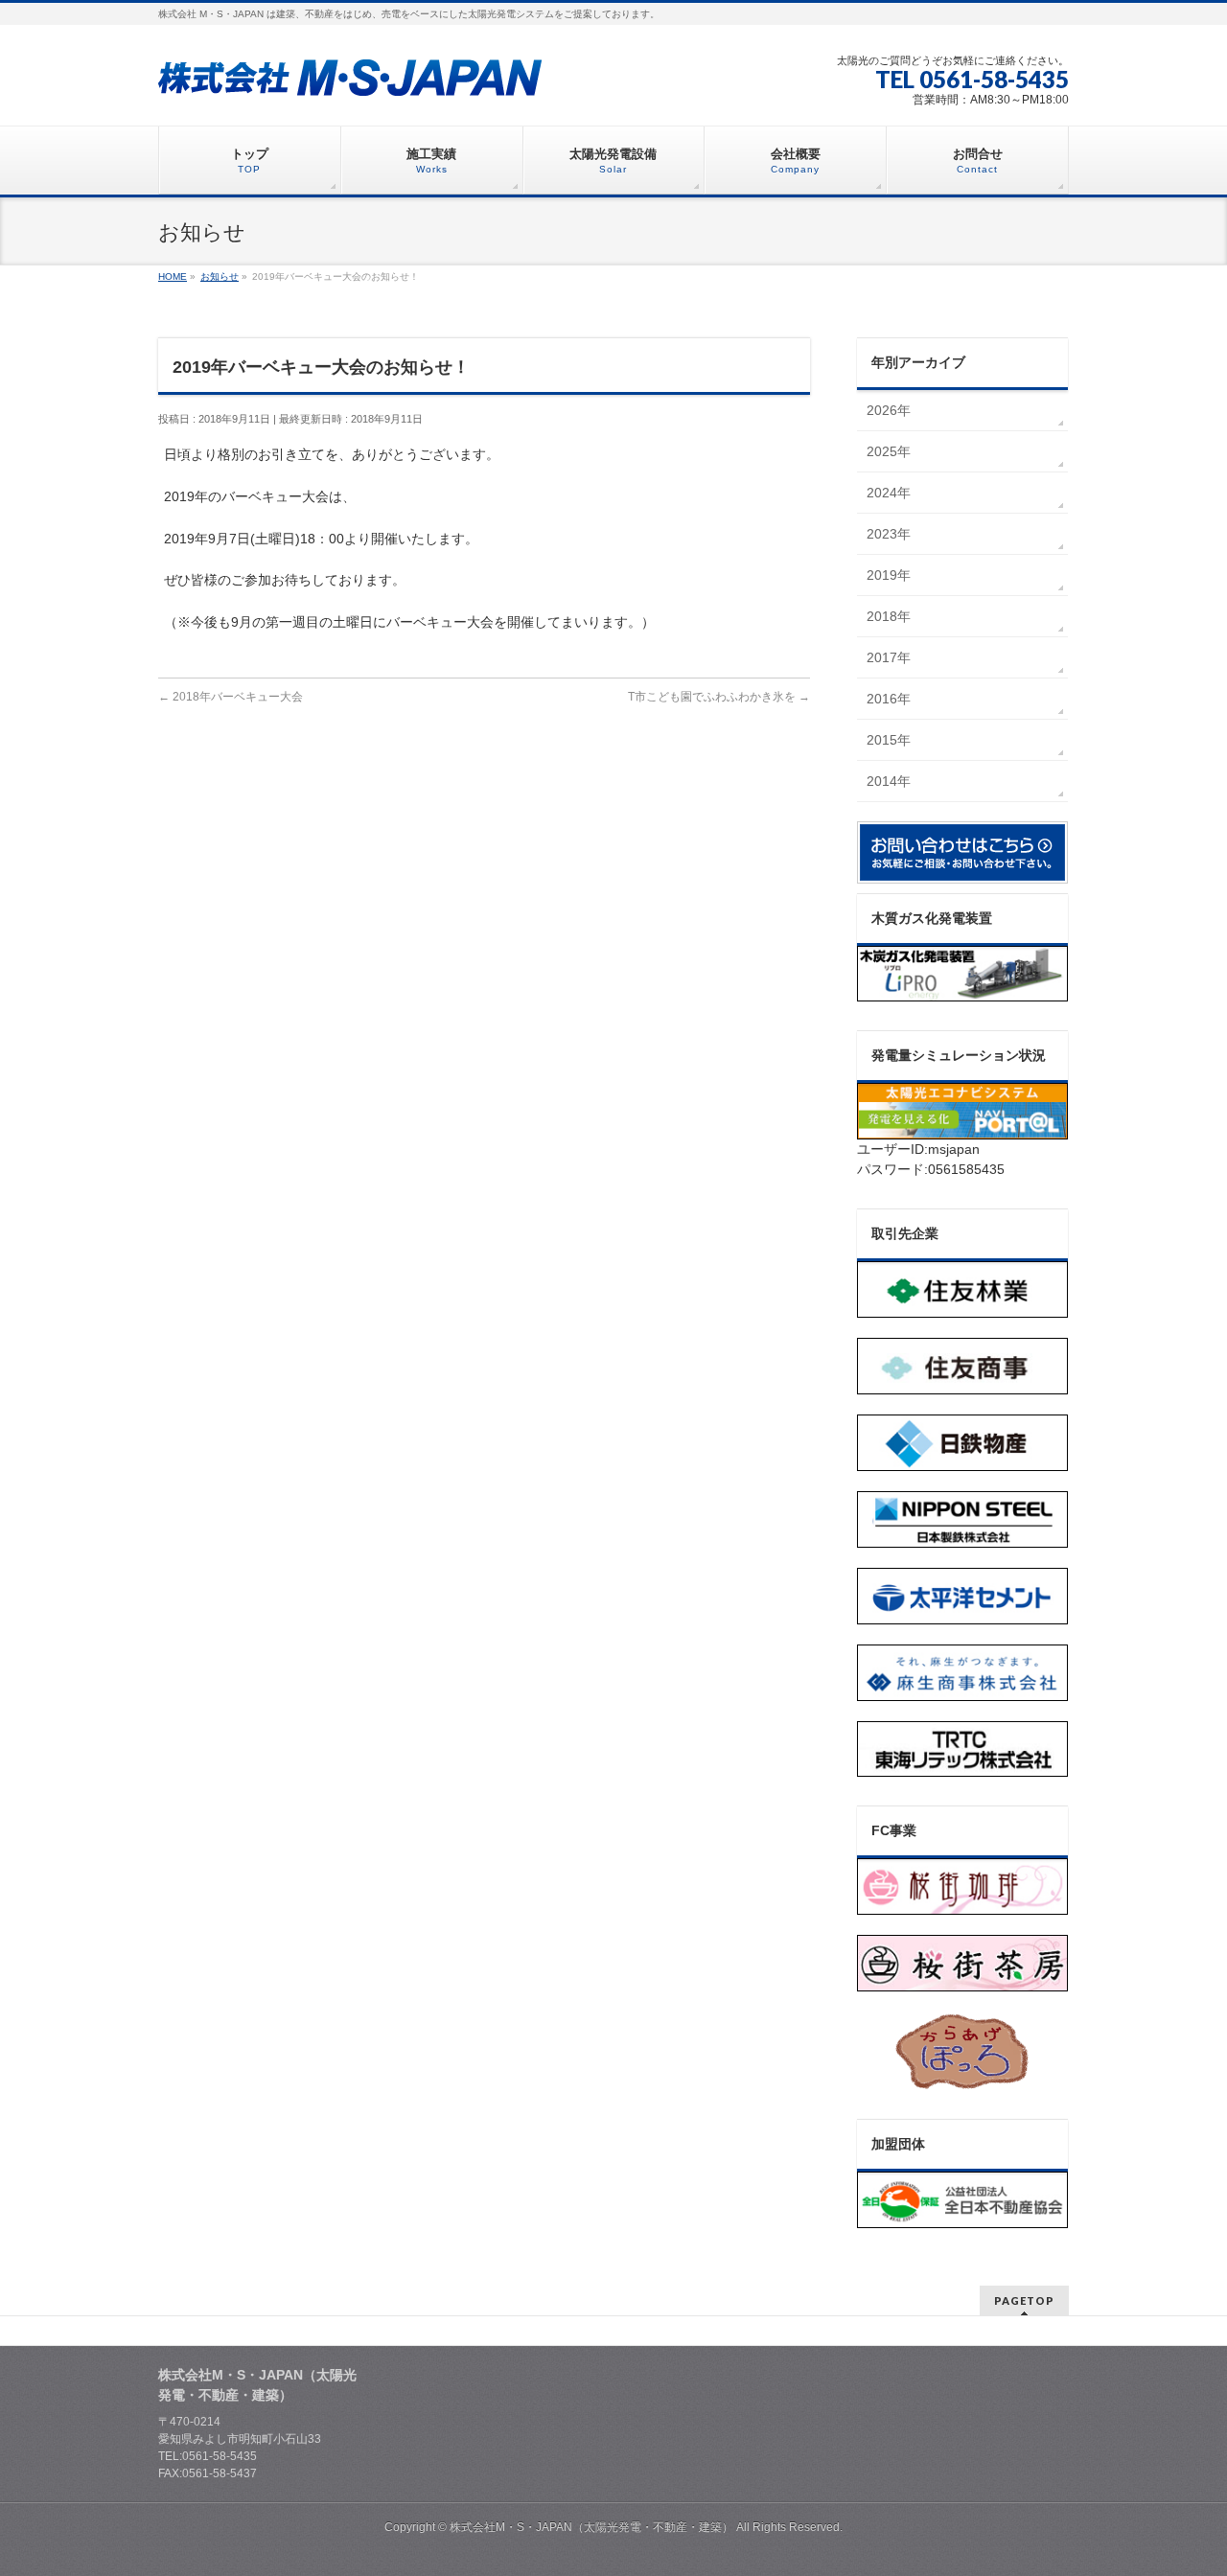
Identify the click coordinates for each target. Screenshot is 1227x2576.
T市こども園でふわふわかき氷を (719, 697)
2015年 (889, 740)
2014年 (889, 781)
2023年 (889, 534)
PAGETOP (1024, 2300)
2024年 (889, 493)
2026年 (889, 410)
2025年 (889, 451)
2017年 (889, 657)
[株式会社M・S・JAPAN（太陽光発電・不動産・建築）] (350, 75)
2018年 (889, 616)
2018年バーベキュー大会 (231, 697)
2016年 (889, 699)
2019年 (889, 575)
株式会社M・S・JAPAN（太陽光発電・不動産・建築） (591, 2527)
